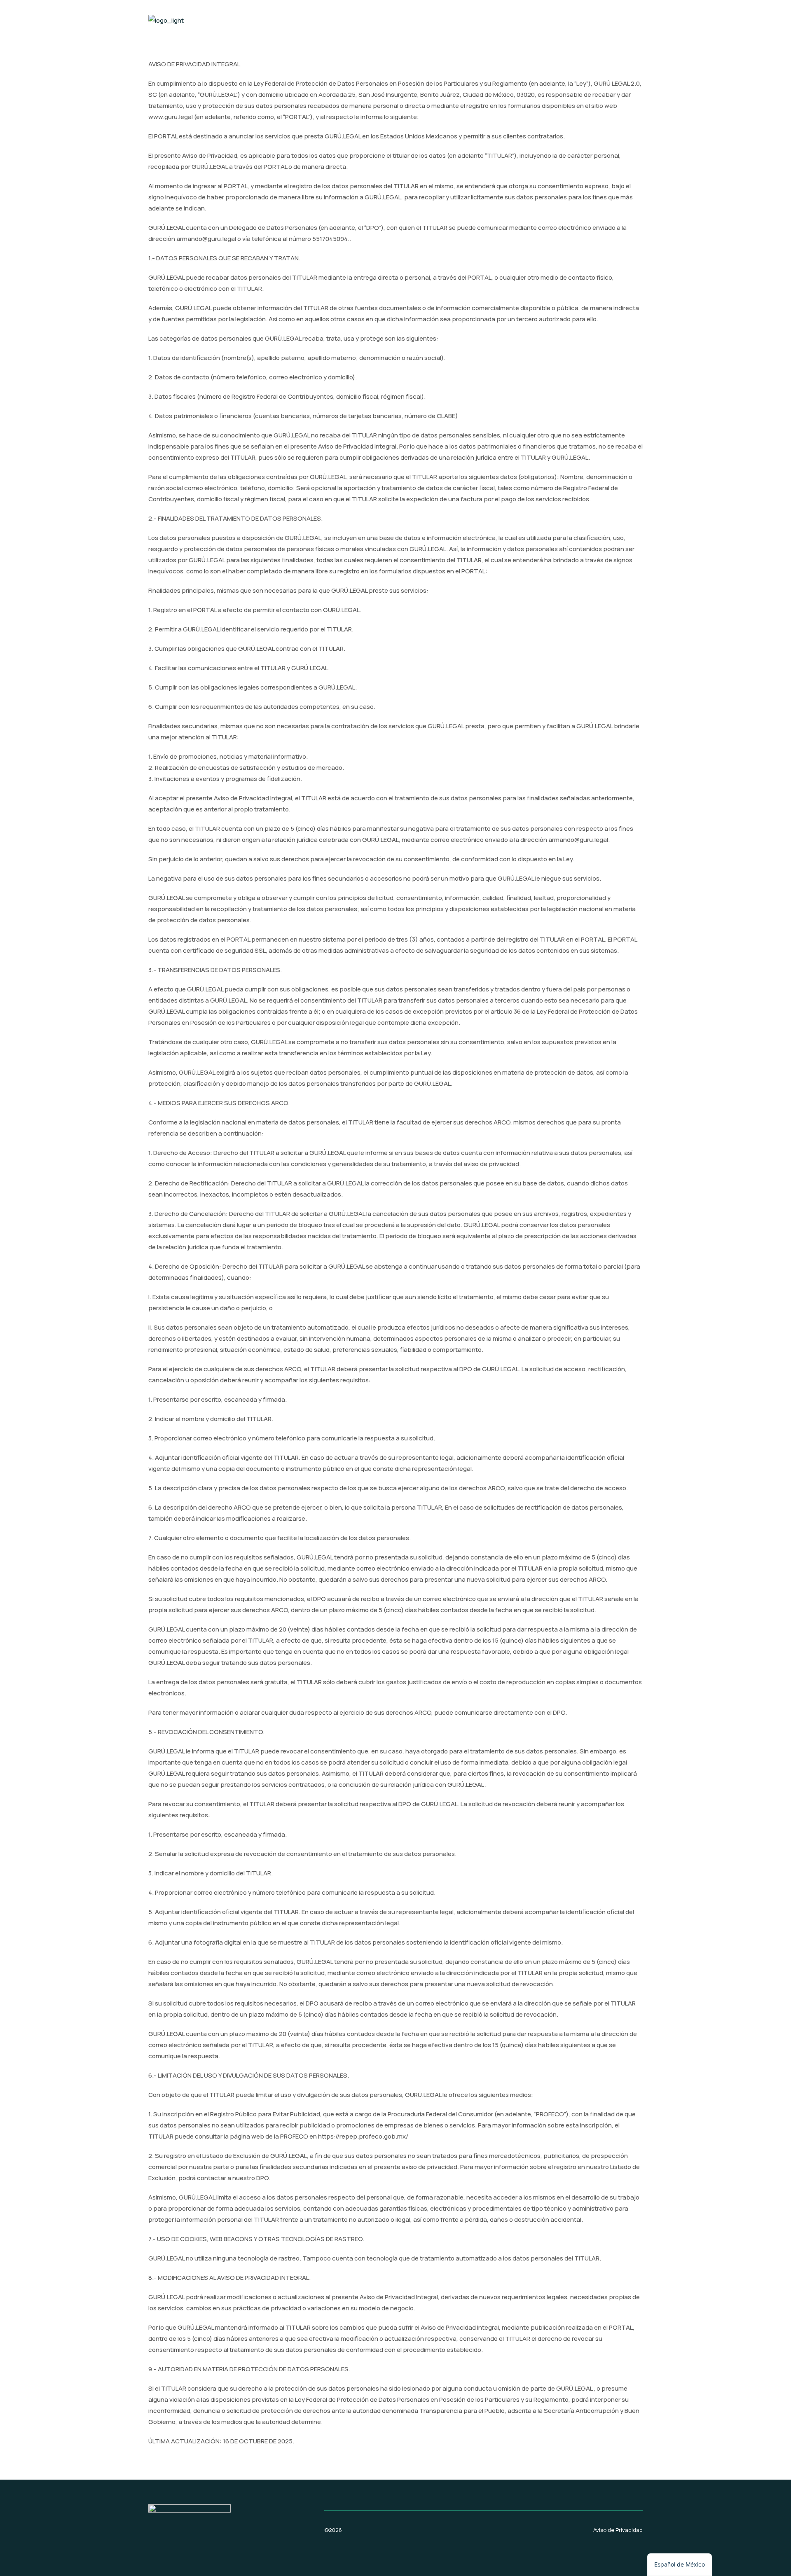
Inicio (580, 20)
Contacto (620, 20)
